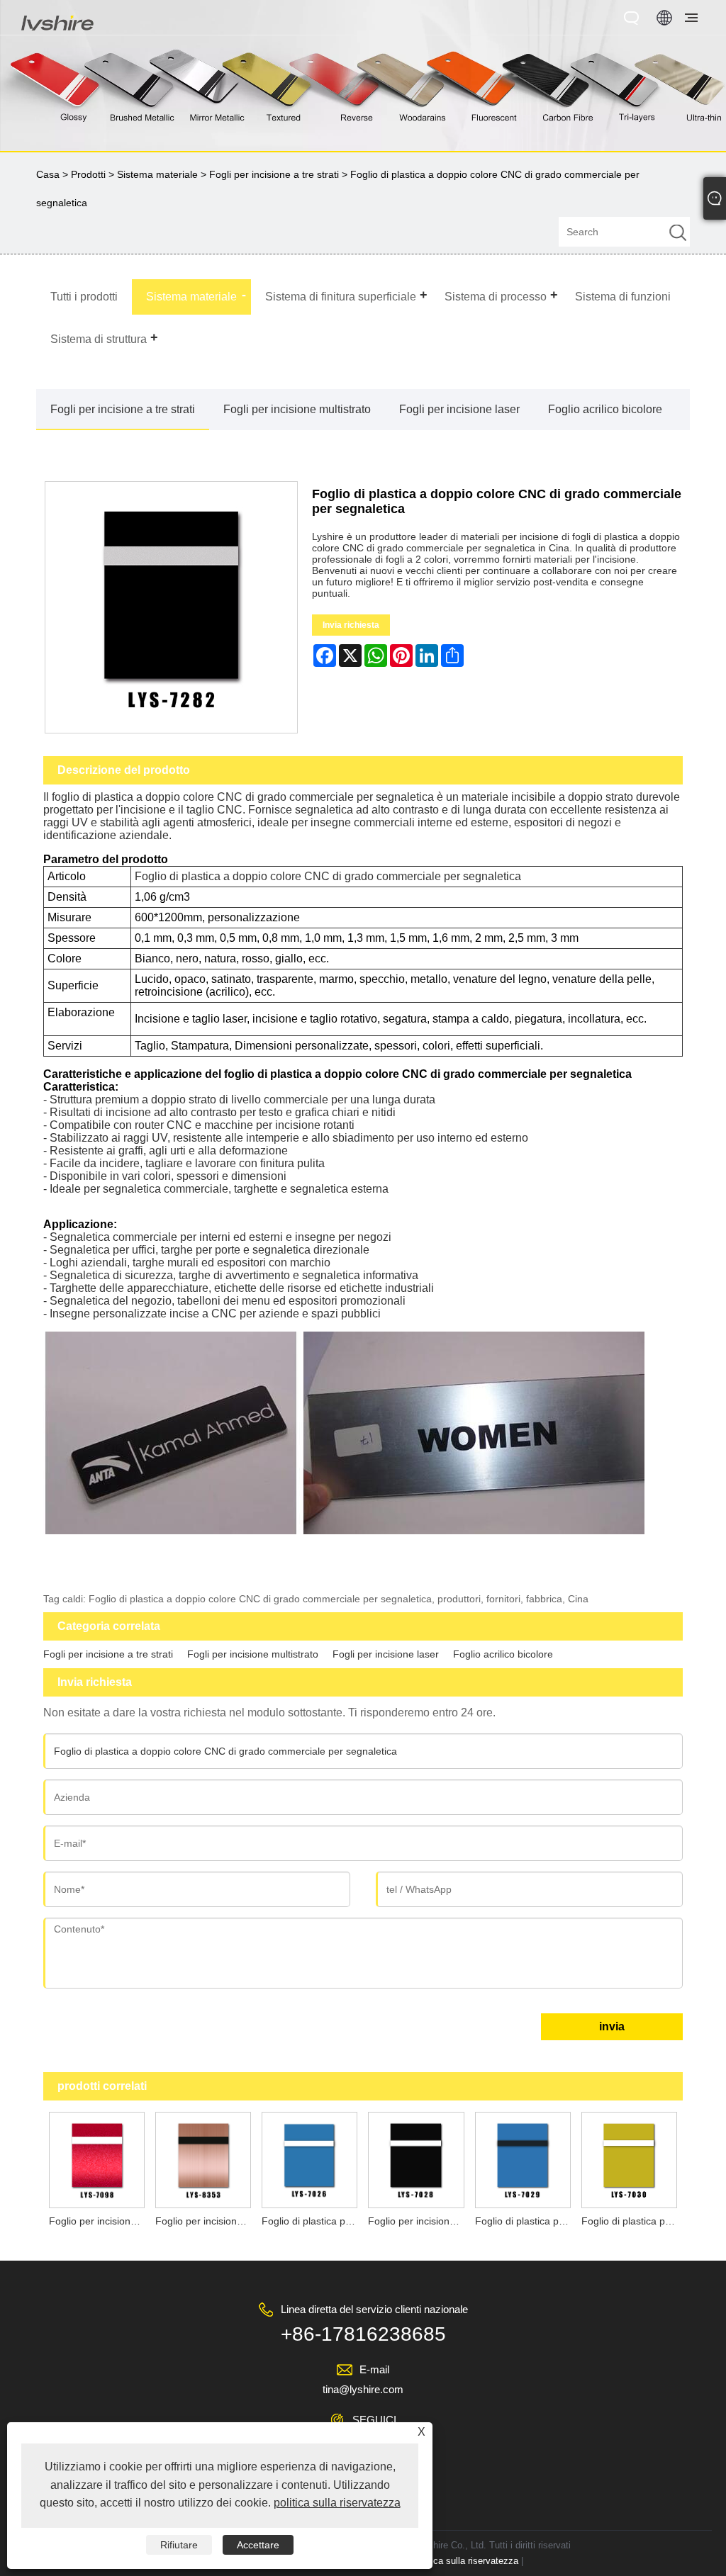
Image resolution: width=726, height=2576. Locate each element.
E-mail (374, 2369)
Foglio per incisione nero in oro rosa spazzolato (206, 2221)
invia (612, 2026)
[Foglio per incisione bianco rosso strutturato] (96, 2159)
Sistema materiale (157, 174)
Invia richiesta (351, 625)
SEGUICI (374, 2420)
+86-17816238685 (363, 2334)
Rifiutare (179, 2545)
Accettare (258, 2545)
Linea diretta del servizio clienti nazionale (374, 2309)
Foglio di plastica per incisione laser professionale (525, 2221)
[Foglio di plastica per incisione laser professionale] (523, 2159)
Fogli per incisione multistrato (297, 409)
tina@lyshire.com (363, 2389)
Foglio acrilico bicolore (605, 409)
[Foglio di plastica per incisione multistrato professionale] (310, 2159)
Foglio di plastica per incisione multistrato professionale (312, 2221)
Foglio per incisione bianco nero (419, 2221)
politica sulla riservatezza (466, 2561)
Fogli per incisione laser (459, 409)
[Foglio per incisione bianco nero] (416, 2159)
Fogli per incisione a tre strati (274, 174)
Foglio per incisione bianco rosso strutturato (99, 2221)
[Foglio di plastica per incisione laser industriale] (629, 2159)
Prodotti (88, 174)
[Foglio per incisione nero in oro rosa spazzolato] (203, 2159)
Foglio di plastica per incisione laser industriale (632, 2221)
